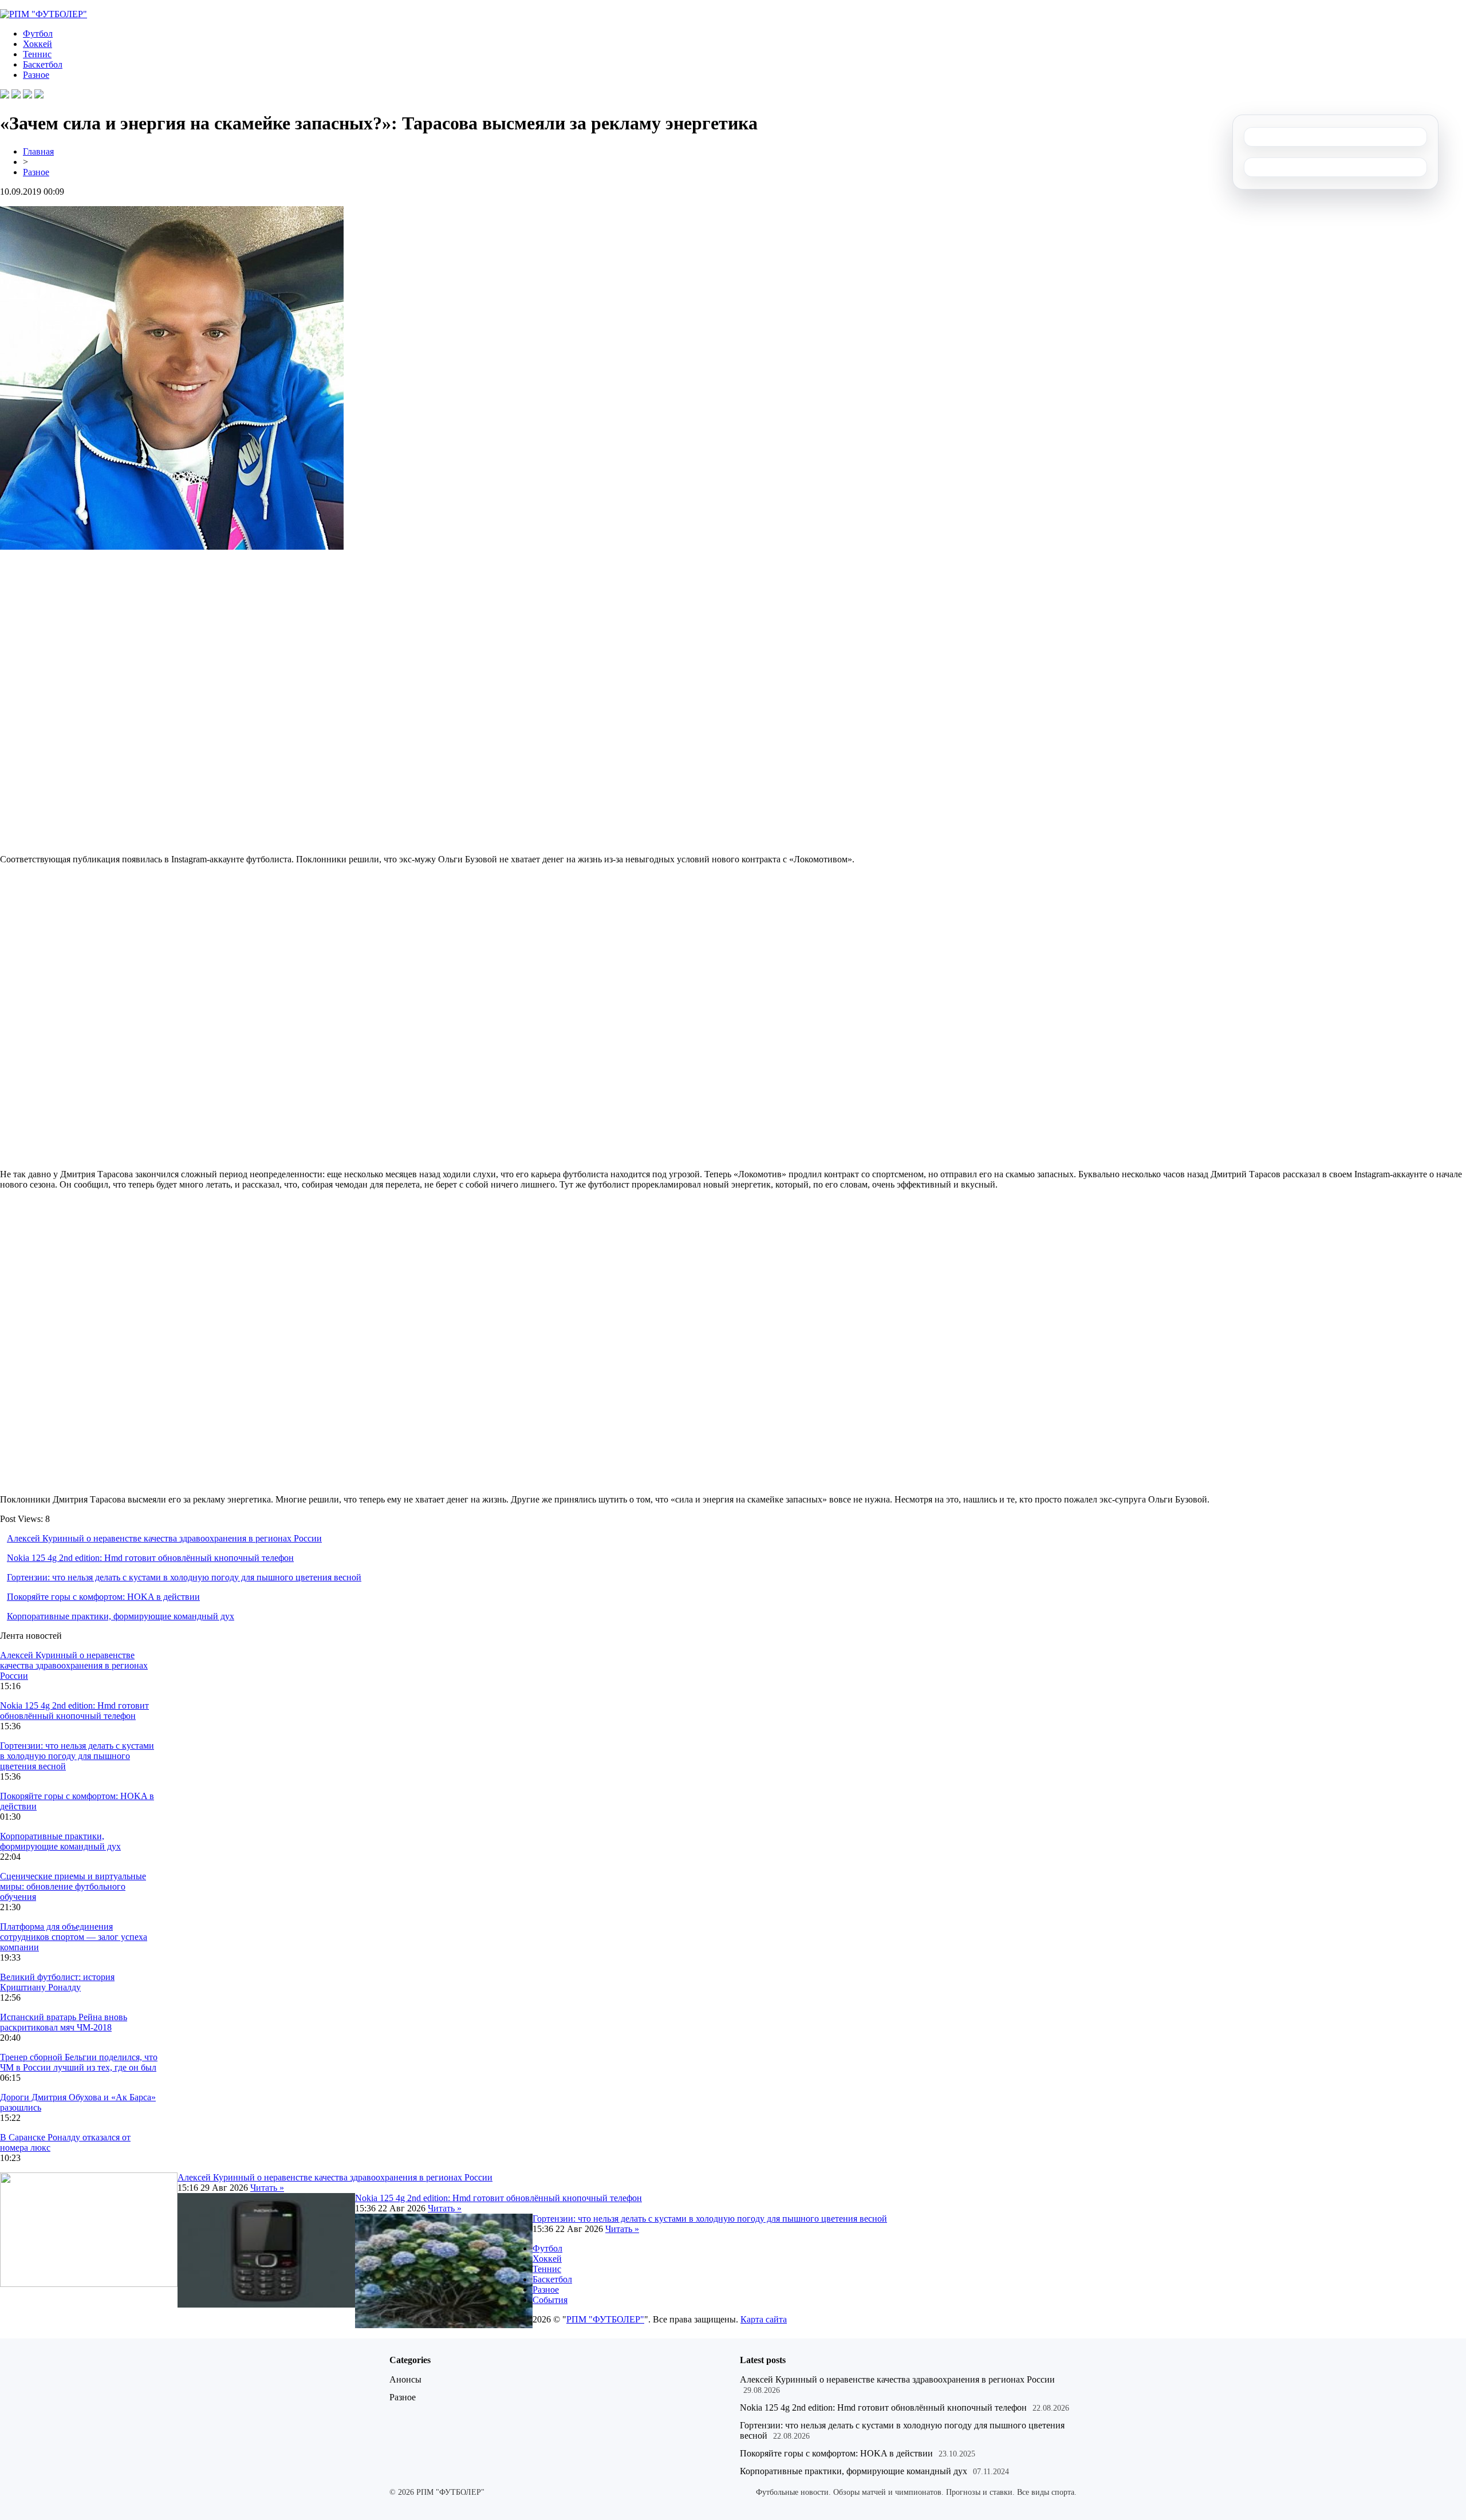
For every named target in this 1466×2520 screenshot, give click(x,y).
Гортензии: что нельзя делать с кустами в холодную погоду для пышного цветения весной (184, 1577)
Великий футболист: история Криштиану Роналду (57, 1982)
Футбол (38, 33)
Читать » (267, 2188)
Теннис (37, 54)
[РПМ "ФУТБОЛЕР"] (44, 14)
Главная (38, 151)
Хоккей (38, 44)
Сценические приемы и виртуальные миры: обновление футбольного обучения (73, 1886)
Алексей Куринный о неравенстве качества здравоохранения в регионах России (164, 1538)
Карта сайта (764, 2319)
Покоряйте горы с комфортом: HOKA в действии (103, 1597)
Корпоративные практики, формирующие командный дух (121, 1616)
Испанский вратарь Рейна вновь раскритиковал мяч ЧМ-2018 (64, 2022)
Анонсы (405, 2379)
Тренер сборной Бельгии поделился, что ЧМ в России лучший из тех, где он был (79, 2062)
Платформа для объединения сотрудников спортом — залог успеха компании (74, 1937)
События (550, 2300)
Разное (36, 75)
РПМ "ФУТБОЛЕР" (605, 2319)
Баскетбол (43, 64)
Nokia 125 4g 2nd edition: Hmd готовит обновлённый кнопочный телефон (150, 1558)
